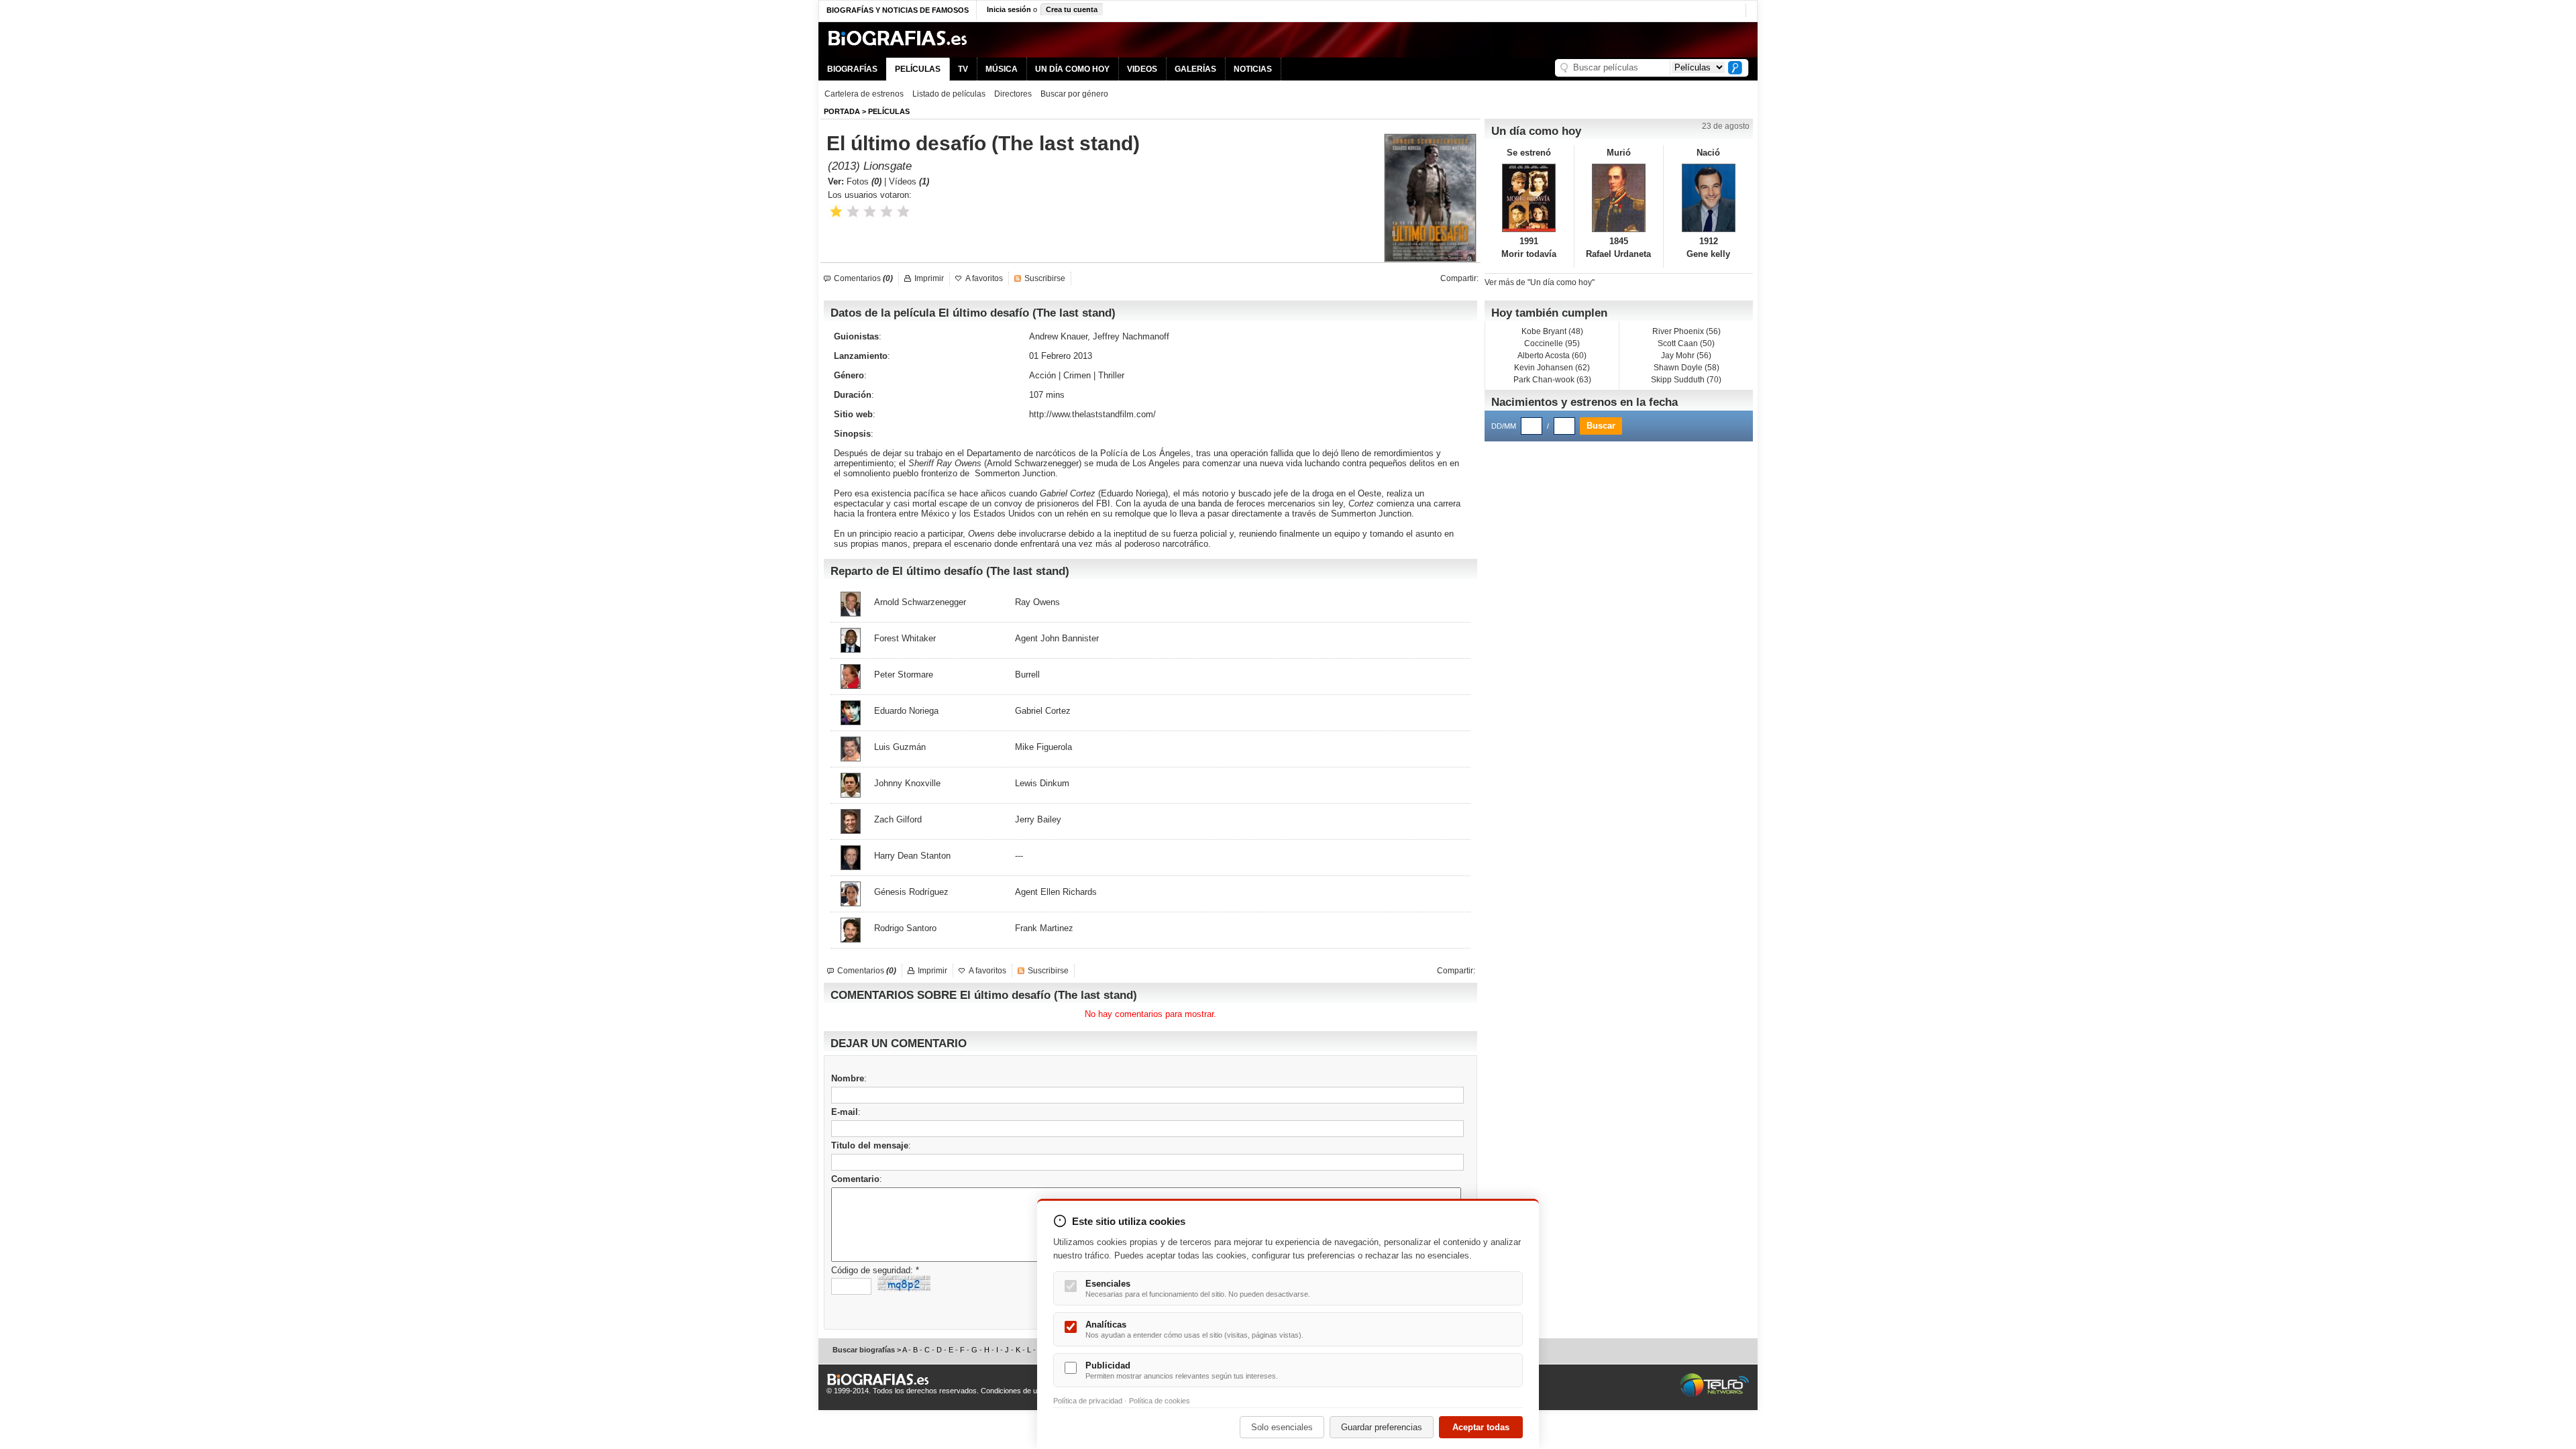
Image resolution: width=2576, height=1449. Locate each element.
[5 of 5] (903, 212)
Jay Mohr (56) (1686, 356)
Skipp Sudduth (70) (1686, 380)
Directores (1013, 94)
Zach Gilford (898, 819)
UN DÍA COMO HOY (1072, 69)
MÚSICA (1002, 69)
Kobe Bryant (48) (1552, 331)
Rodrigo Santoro (905, 928)
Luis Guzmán (900, 747)
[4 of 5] (887, 212)
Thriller (1111, 375)
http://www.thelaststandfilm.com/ (1092, 414)
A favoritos (984, 278)
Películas (889, 111)
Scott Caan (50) (1686, 343)
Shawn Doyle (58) (1686, 368)
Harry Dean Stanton (912, 856)
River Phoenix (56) (1686, 331)
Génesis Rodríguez (911, 892)
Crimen (1077, 375)
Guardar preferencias (1382, 1427)
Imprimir (929, 278)
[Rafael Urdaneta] (1619, 198)
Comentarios (863, 278)
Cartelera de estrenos (864, 94)
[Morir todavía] (1529, 198)
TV (963, 69)
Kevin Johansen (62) (1552, 368)
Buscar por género (1074, 94)
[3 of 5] (870, 212)
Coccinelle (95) (1552, 343)
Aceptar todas (1481, 1427)
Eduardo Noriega (1133, 493)
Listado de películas (949, 94)
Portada (842, 111)
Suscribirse (1045, 278)
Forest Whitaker (905, 638)
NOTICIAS (1253, 69)
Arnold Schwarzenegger (1033, 463)
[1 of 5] (836, 212)
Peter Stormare (904, 675)
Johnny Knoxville (907, 783)
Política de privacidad (1088, 1401)
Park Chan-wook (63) (1552, 380)
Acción (1042, 375)
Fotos (864, 181)
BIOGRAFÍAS (852, 69)
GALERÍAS (1195, 69)
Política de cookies (1160, 1401)
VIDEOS (1142, 69)
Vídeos (909, 181)
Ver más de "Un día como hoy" (1540, 282)
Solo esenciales (1282, 1427)
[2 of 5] (853, 212)
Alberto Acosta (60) (1552, 356)
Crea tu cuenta (1072, 9)
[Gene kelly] (1708, 198)
